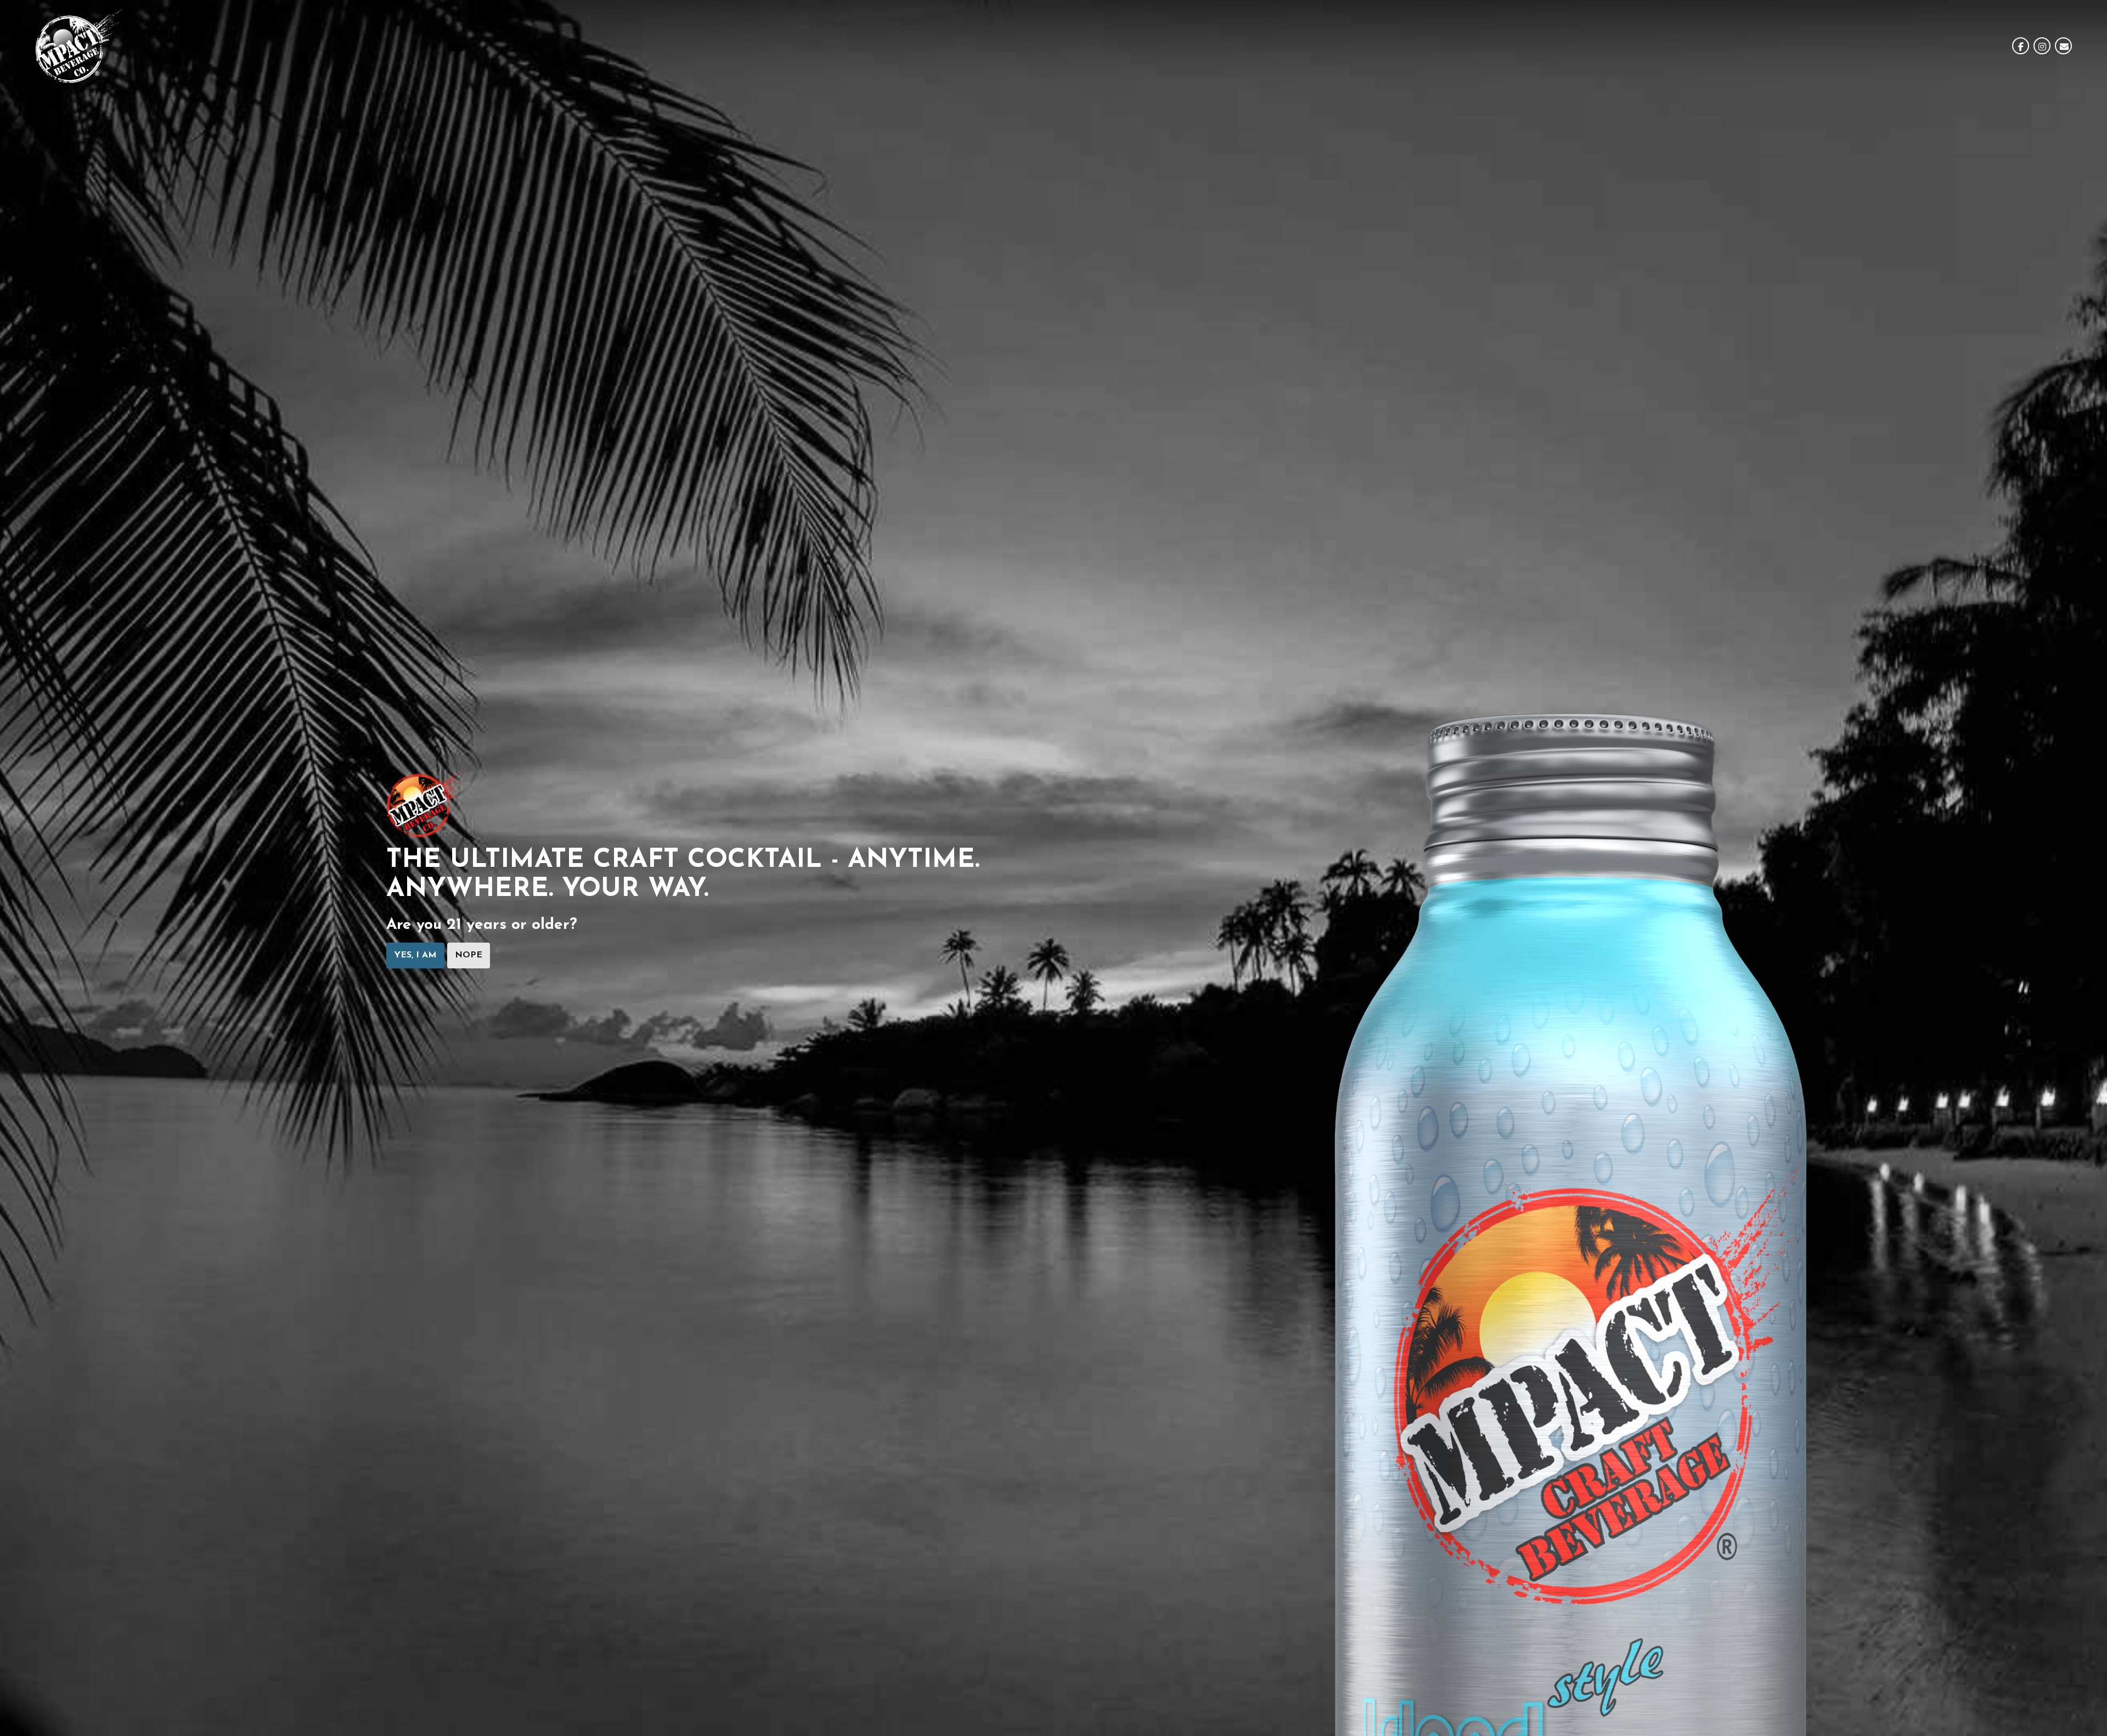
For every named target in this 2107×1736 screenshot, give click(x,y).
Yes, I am (415, 956)
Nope (469, 956)
